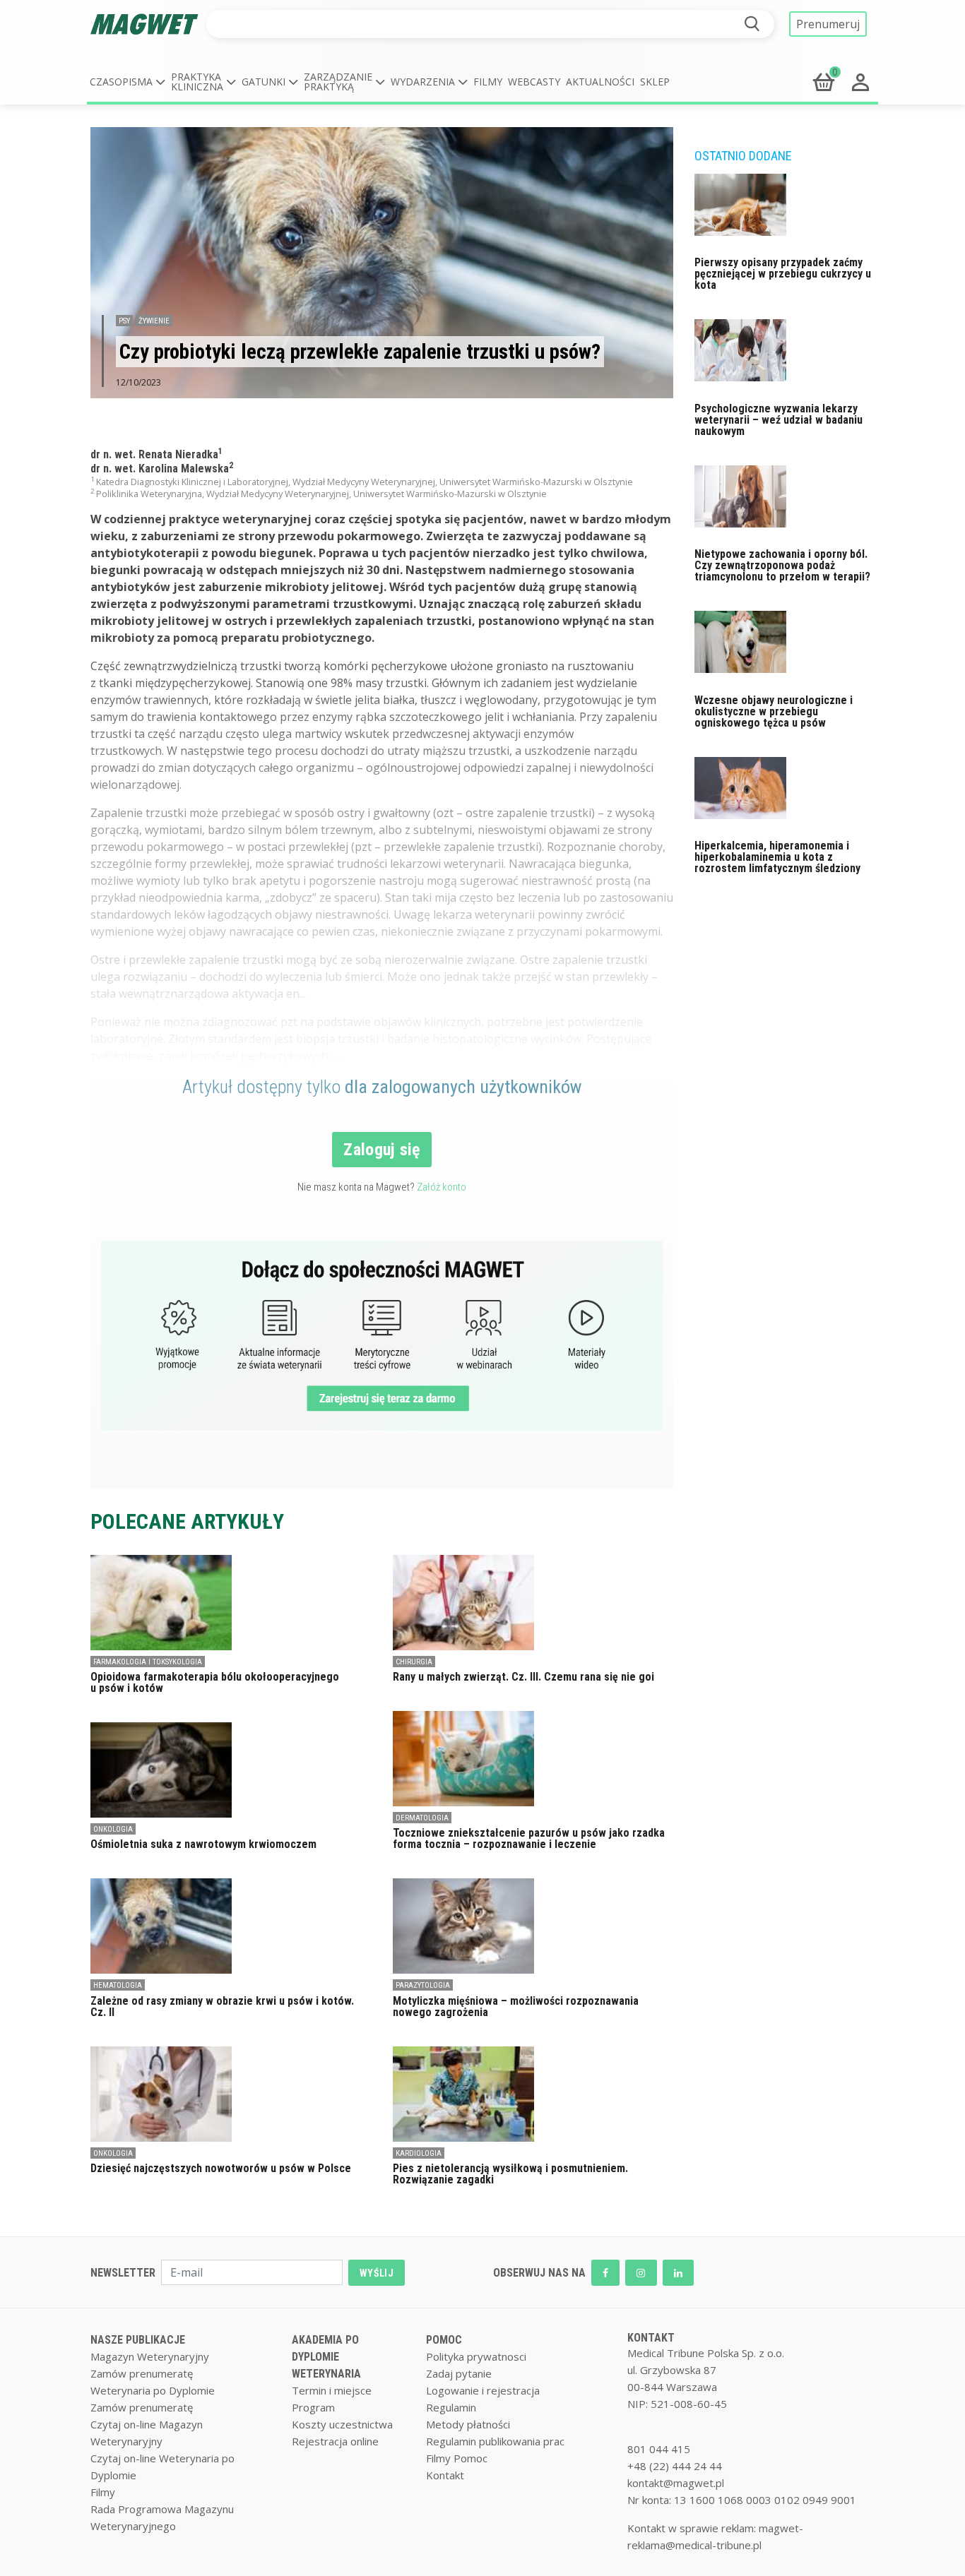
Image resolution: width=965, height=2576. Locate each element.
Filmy (488, 82)
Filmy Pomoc (457, 2458)
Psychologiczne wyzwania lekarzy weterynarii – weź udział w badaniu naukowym (778, 420)
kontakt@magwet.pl (676, 2483)
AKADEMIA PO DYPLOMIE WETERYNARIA (326, 2357)
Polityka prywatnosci (476, 2356)
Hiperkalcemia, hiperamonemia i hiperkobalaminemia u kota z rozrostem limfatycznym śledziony (777, 857)
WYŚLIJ (377, 2273)
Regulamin (451, 2407)
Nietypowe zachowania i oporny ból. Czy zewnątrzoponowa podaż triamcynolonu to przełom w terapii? (782, 565)
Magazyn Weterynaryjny (150, 2356)
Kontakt (445, 2475)
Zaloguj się (382, 1150)
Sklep (655, 82)
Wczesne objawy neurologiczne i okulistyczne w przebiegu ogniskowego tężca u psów (774, 711)
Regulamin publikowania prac (495, 2441)
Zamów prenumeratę (142, 2373)
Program (313, 2407)
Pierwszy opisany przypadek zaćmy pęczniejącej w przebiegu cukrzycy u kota (783, 274)
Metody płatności (468, 2424)
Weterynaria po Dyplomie (153, 2390)
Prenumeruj (828, 24)
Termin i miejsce (332, 2390)
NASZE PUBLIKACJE (138, 2340)
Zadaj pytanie (459, 2373)
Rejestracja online (335, 2441)
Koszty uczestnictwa (342, 2424)
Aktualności (600, 82)
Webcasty (534, 82)
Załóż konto (442, 1187)
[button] (128, 82)
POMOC (444, 2340)
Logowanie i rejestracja (483, 2390)
